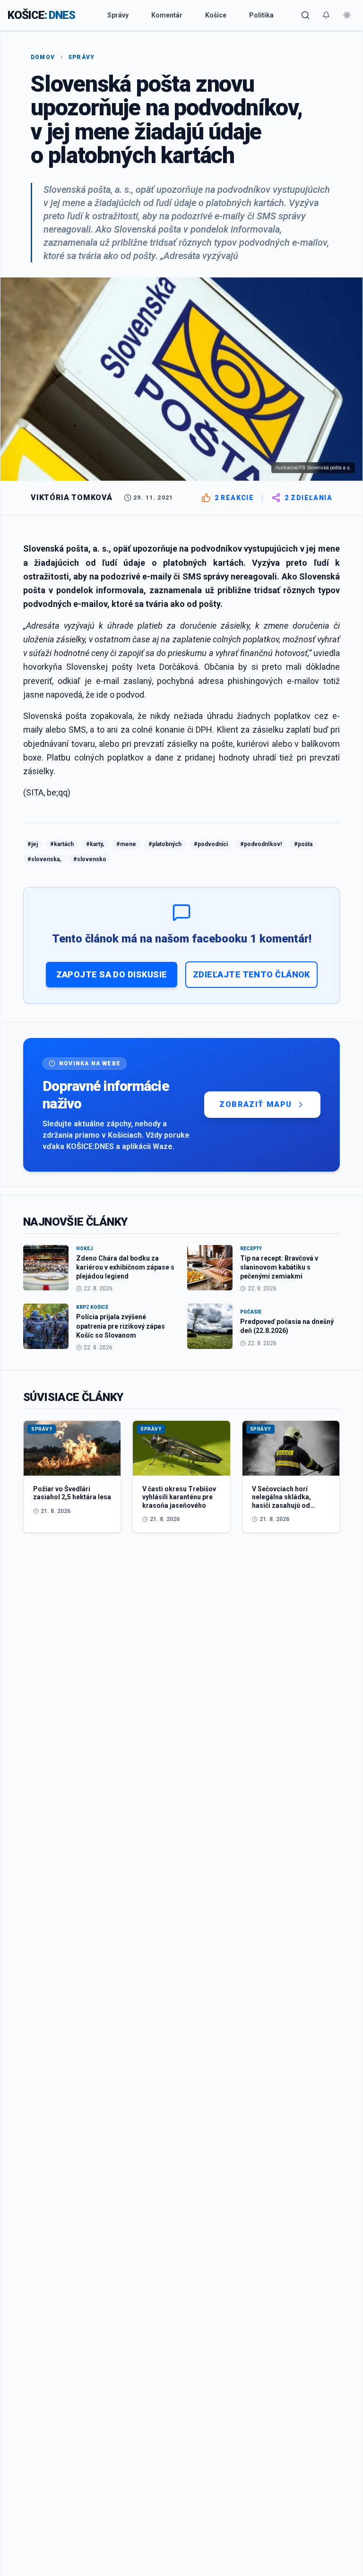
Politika (261, 15)
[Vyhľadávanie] (305, 15)
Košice (216, 15)
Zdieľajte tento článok (251, 974)
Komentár (167, 15)
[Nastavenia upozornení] (326, 15)
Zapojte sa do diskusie (112, 974)
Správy (118, 15)
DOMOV (43, 57)
